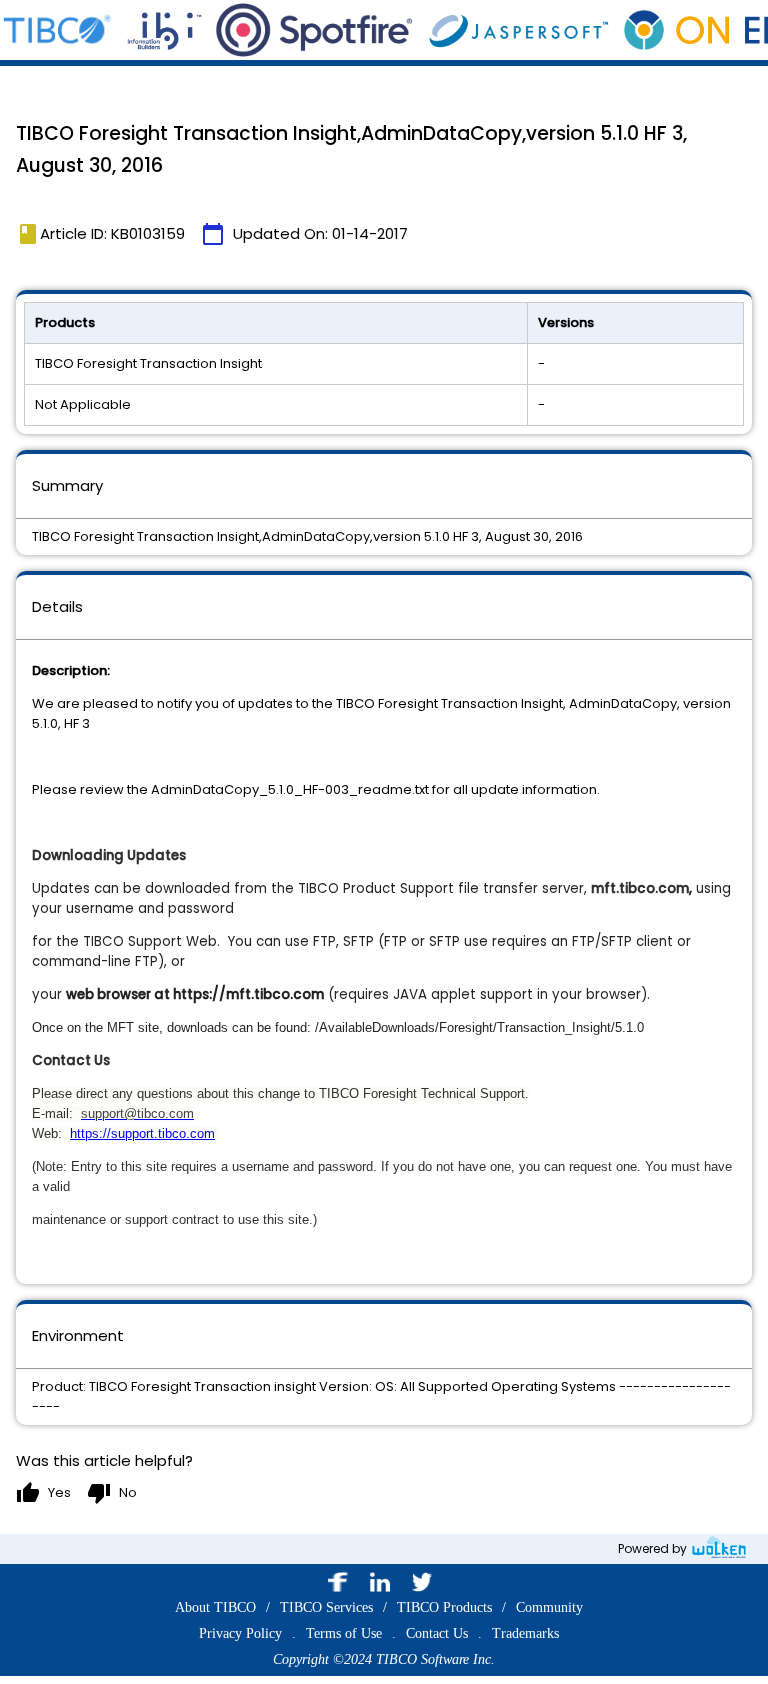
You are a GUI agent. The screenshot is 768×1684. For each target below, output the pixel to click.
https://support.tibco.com (142, 1133)
